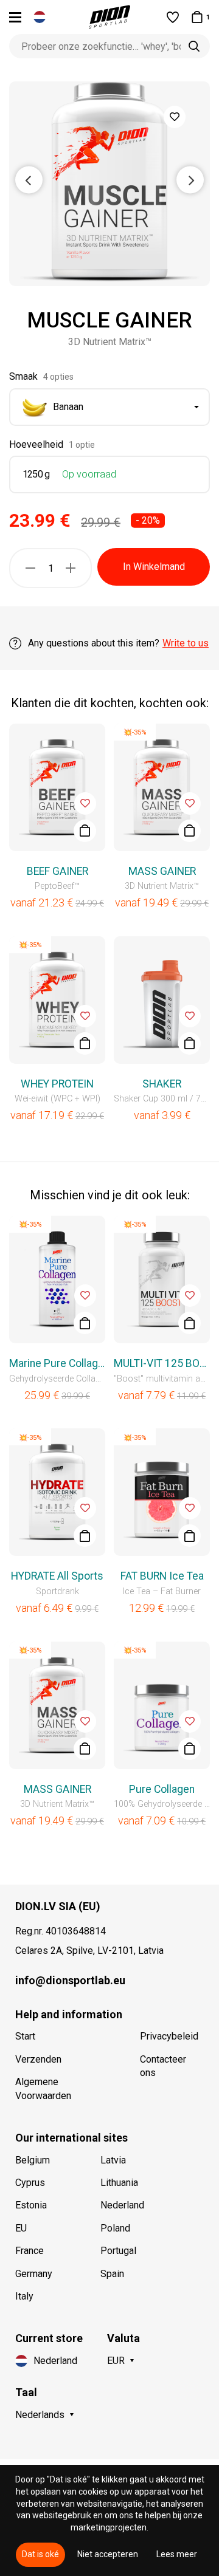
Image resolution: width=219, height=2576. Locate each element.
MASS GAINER (162, 871)
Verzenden (38, 2059)
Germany (34, 2274)
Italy (24, 2296)
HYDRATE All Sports (57, 1576)
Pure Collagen (162, 1789)
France (30, 2251)
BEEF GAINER (57, 871)
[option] (109, 184)
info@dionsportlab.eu (70, 1980)
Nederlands (40, 2415)
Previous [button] (29, 180)
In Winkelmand (154, 567)
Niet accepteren (108, 2554)
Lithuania (119, 2183)
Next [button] (190, 180)
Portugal (118, 2251)
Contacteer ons (163, 2066)
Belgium (33, 2160)
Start (25, 2036)
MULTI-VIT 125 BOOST (162, 1363)
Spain (112, 2274)
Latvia (113, 2160)
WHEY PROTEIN (57, 1084)
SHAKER (162, 1084)
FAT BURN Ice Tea (162, 1576)
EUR (116, 2361)
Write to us (186, 643)
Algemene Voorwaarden (43, 2088)
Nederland (122, 2205)
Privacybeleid (169, 2036)
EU (21, 2228)
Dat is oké (40, 2554)
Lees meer (177, 2554)
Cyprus (30, 2183)
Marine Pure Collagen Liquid (57, 1363)
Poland (115, 2228)
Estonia (31, 2205)
